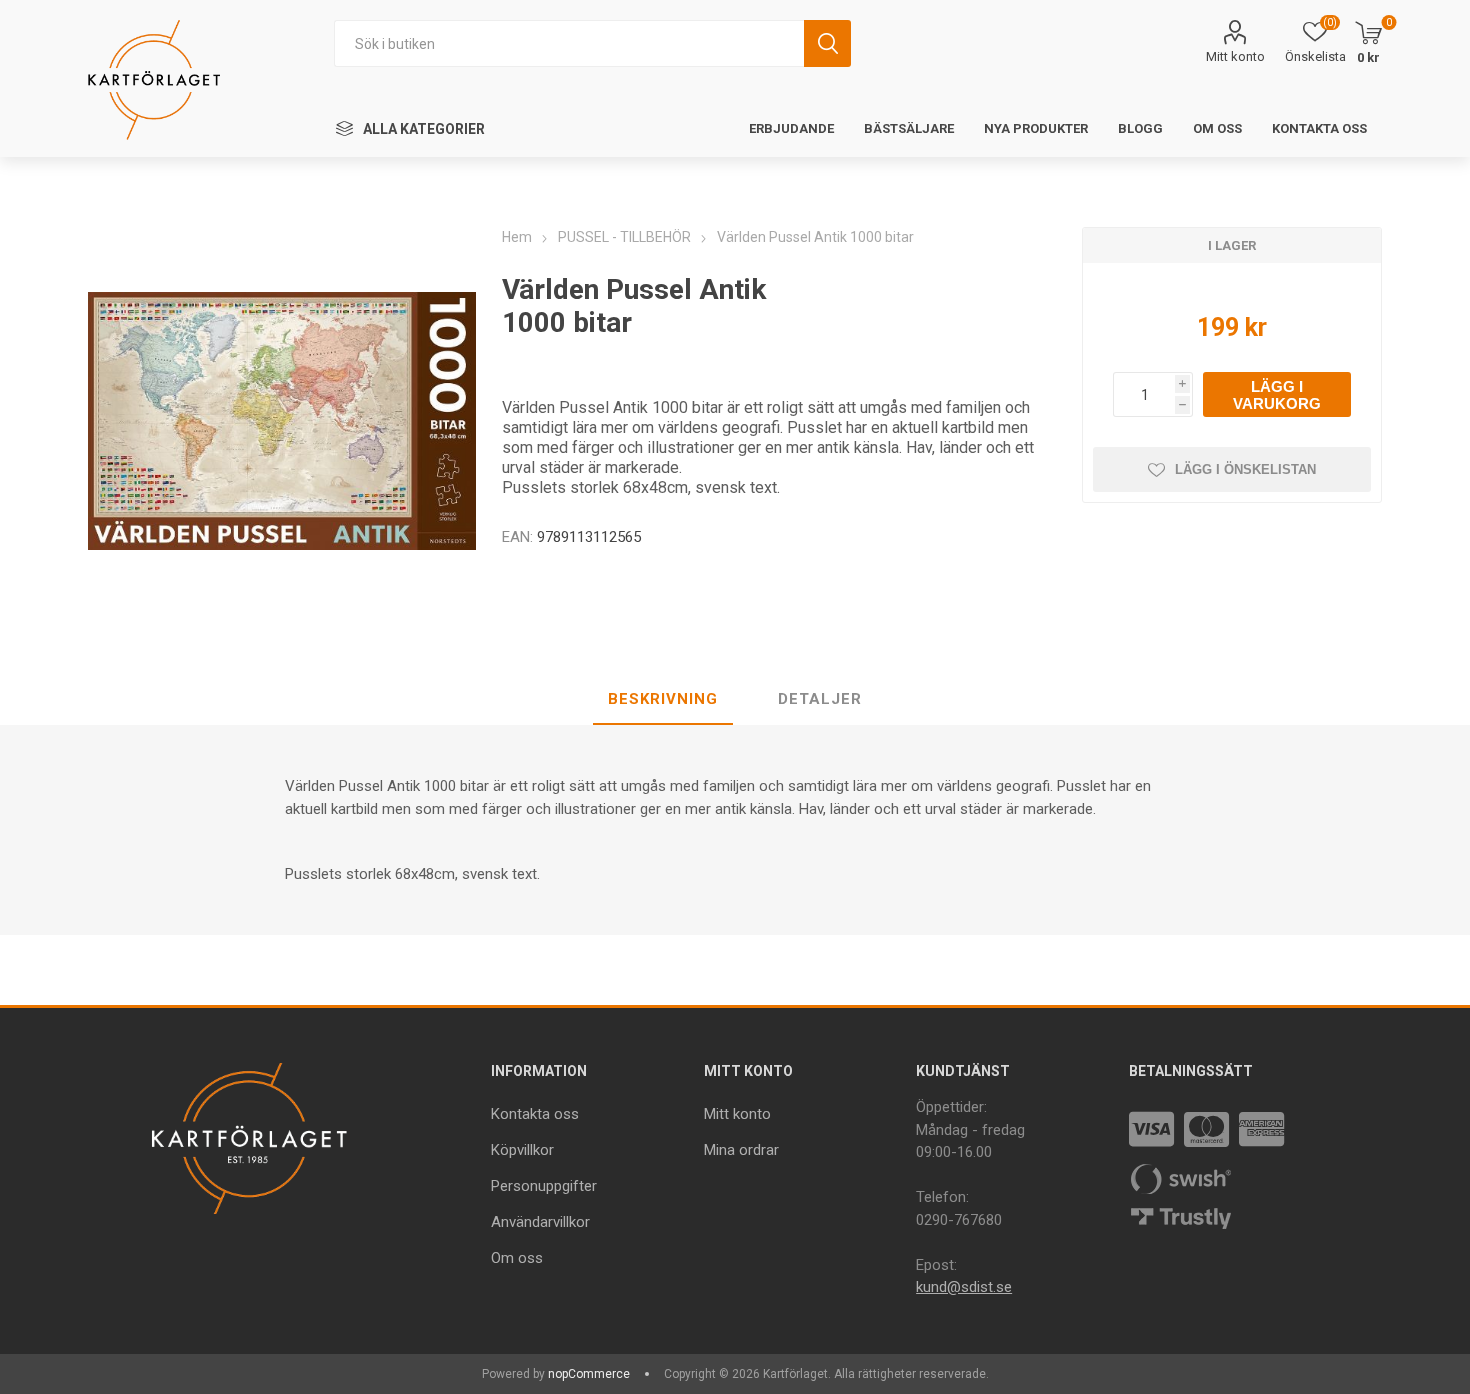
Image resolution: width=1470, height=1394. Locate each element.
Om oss (517, 1258)
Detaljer (820, 699)
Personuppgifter (544, 1186)
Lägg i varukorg (1277, 395)
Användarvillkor (540, 1222)
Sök (827, 43)
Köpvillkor (522, 1150)
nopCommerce (589, 1374)
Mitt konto (1235, 56)
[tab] (663, 700)
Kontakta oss (535, 1114)
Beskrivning (663, 699)
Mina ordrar (741, 1150)
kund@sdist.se (964, 1287)
